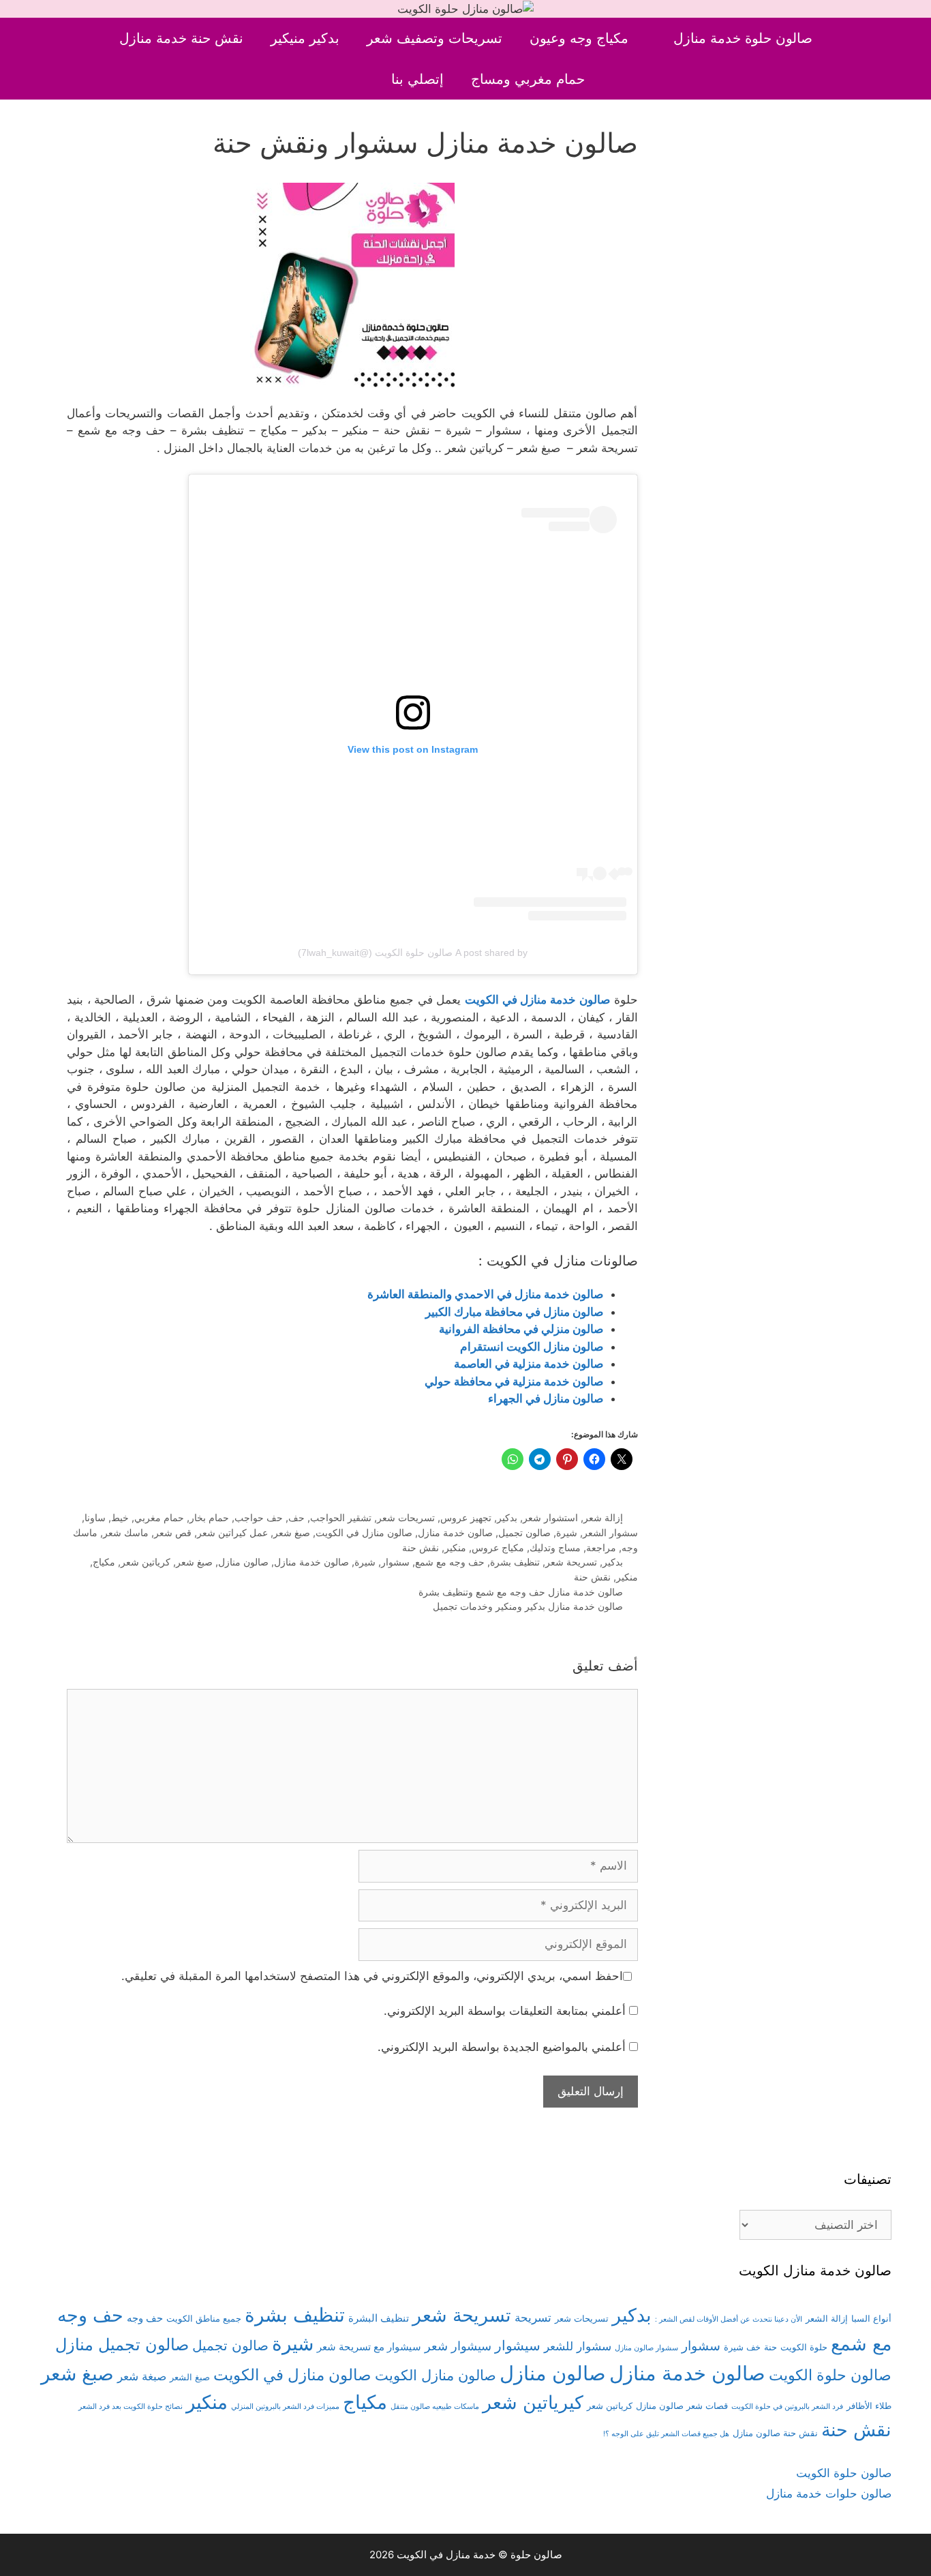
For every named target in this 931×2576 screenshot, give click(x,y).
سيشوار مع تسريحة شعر (369, 2347)
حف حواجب (259, 1517)
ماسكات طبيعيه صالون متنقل (435, 2407)
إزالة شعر (603, 1517)
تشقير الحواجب (341, 1517)
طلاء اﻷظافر (869, 2406)
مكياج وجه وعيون (579, 38)
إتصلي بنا (417, 79)
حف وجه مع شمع (450, 1562)
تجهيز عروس (466, 1517)
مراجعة (601, 1547)
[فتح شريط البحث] (355, 79)
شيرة (567, 1532)
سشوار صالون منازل (646, 2348)
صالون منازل (243, 1562)
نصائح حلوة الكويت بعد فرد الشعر (131, 2407)
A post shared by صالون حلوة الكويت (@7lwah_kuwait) (413, 953)
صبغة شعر (142, 2376)
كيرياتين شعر (533, 2402)
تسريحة (533, 2318)
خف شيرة (742, 2347)
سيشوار (518, 2345)
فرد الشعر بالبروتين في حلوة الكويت (787, 2407)
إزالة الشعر (827, 2318)
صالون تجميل (524, 1532)
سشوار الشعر (610, 1532)
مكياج (104, 1562)
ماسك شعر (126, 1532)
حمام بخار (209, 1517)
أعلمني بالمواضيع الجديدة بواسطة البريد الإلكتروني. (502, 2047)
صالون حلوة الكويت (830, 2375)
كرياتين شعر (146, 1562)
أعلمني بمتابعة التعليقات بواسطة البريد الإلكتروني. (505, 2011)
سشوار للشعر (578, 2346)
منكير (455, 1547)
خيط (120, 1517)
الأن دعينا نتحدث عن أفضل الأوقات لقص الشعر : (729, 2319)
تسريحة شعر (571, 1562)
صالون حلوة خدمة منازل (743, 38)
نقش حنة (421, 1547)
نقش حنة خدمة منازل (181, 38)
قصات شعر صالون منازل (682, 2406)
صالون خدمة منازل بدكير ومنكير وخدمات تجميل (528, 1606)
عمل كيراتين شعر (232, 1532)
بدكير (507, 1517)
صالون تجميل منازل (122, 2345)
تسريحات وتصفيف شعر (434, 38)
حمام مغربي (159, 1517)
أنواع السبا (871, 2318)
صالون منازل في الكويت (364, 1532)
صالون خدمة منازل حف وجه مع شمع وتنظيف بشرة (521, 1592)
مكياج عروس (498, 1547)
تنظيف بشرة (515, 1562)
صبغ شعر (292, 1532)
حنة (770, 2347)
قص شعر (173, 1532)
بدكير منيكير (305, 38)
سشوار (395, 1562)
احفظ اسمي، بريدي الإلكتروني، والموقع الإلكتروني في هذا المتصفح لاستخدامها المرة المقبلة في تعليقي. (372, 1976)
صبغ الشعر (190, 2377)
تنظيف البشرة (379, 2318)
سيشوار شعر (458, 2346)
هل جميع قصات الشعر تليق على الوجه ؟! (666, 2434)
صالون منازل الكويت (436, 2375)
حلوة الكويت (804, 2347)
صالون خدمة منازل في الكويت (537, 1000)
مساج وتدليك (555, 1547)
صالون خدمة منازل (455, 1532)
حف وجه (145, 2318)
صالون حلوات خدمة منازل (829, 2493)
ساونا (95, 1517)
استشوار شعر (550, 1517)
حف (296, 1517)
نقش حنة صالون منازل (775, 2433)
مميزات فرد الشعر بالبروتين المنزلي (285, 2407)
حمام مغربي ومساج (528, 79)
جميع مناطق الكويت (204, 2318)
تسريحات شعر (406, 1517)
